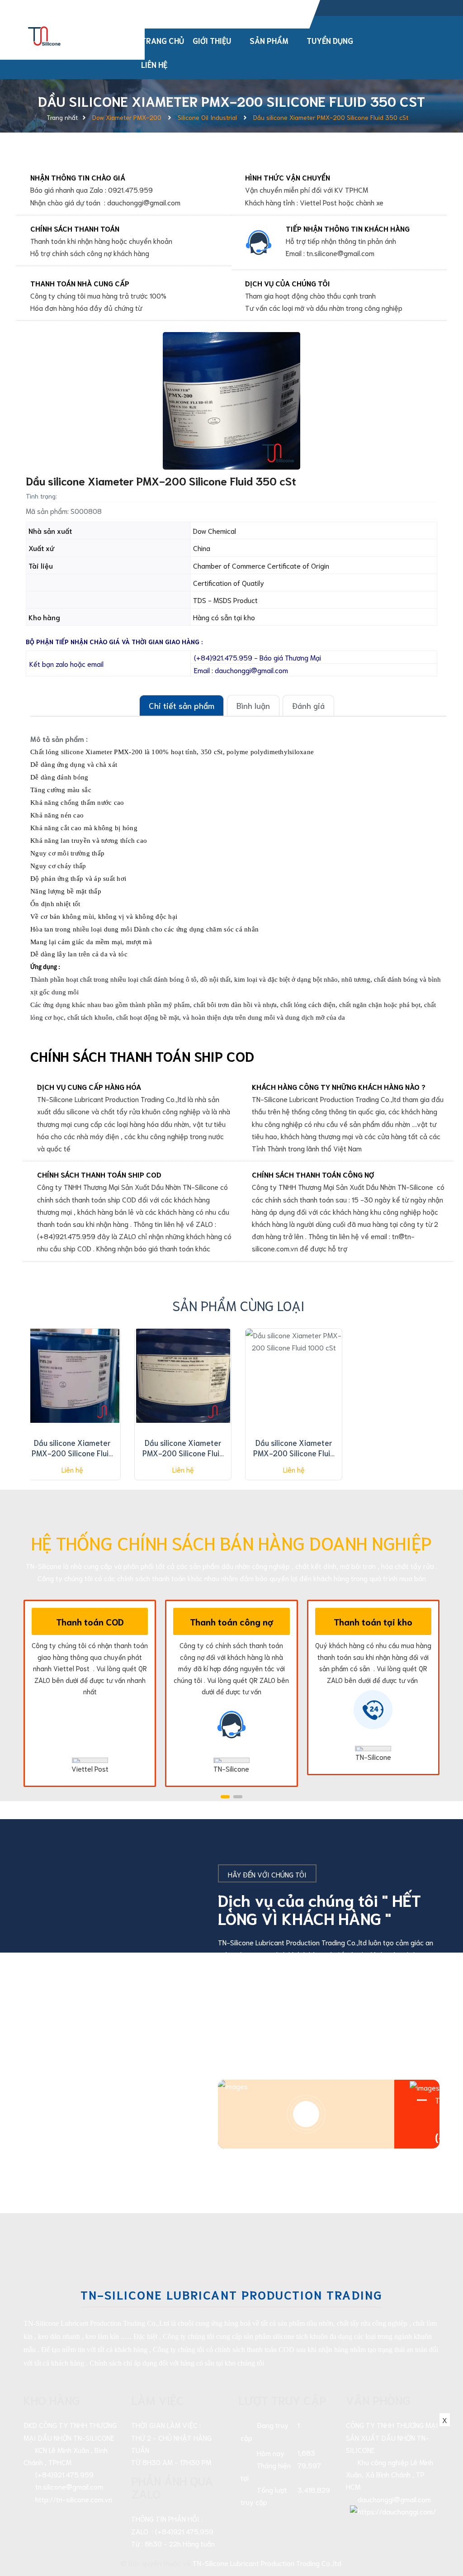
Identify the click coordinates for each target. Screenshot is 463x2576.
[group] (231, 401)
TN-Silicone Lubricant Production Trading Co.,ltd (267, 2563)
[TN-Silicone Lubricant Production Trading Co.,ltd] (45, 34)
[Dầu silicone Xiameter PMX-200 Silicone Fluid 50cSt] (72, 1376)
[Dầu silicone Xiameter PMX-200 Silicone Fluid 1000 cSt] (294, 1376)
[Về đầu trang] (440, 2528)
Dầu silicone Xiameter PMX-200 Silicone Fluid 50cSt (72, 1453)
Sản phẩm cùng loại (239, 1305)
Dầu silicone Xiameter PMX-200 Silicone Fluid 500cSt (183, 1453)
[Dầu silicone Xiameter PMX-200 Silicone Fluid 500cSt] (183, 1376)
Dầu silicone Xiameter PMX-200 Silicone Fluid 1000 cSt (294, 1453)
